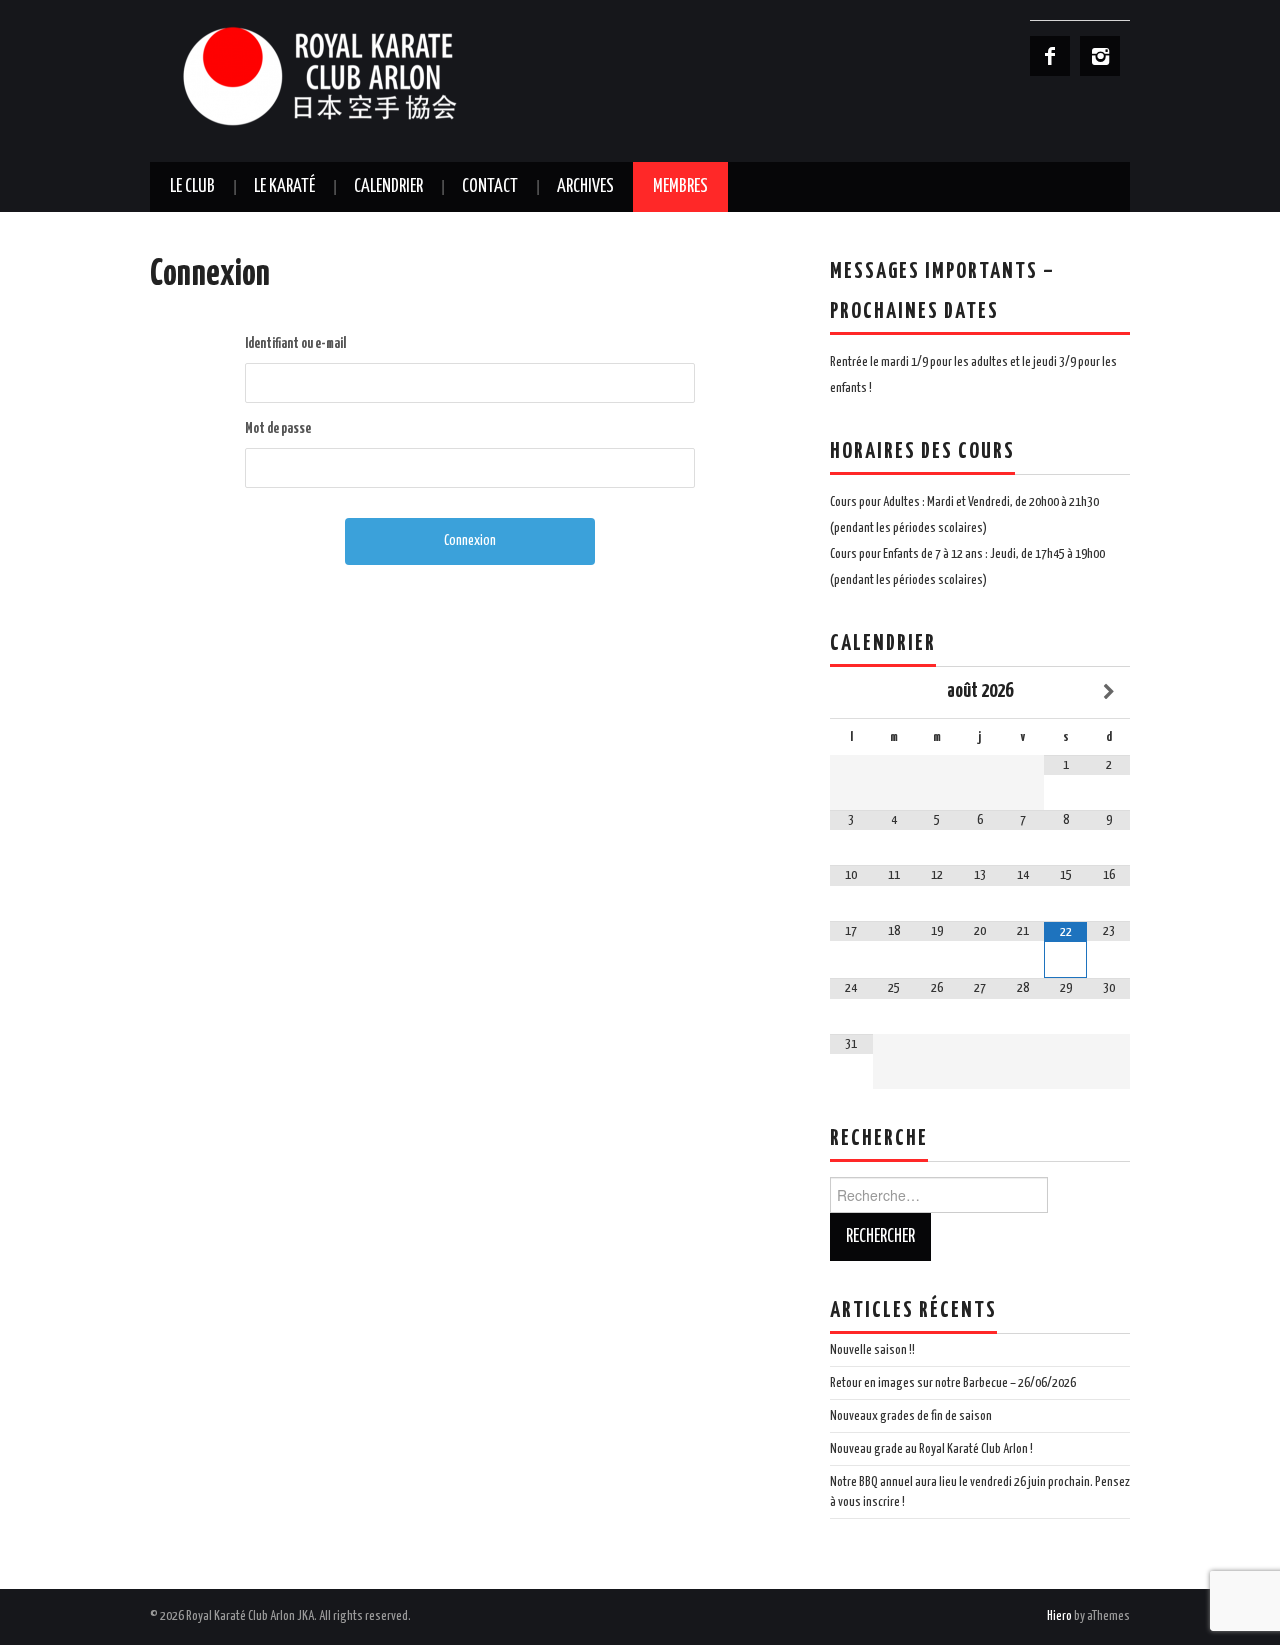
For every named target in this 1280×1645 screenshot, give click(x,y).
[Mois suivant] (1108, 692)
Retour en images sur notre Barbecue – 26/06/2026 (953, 1383)
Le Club (192, 187)
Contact (490, 187)
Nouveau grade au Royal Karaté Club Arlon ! (931, 1449)
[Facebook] (1050, 56)
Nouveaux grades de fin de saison (911, 1416)
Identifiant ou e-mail (295, 344)
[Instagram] (1100, 56)
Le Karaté (284, 187)
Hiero (1059, 1616)
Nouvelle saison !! (872, 1350)
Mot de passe (278, 429)
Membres (680, 187)
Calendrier (388, 187)
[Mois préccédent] (851, 692)
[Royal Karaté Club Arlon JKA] (350, 75)
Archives (585, 187)
